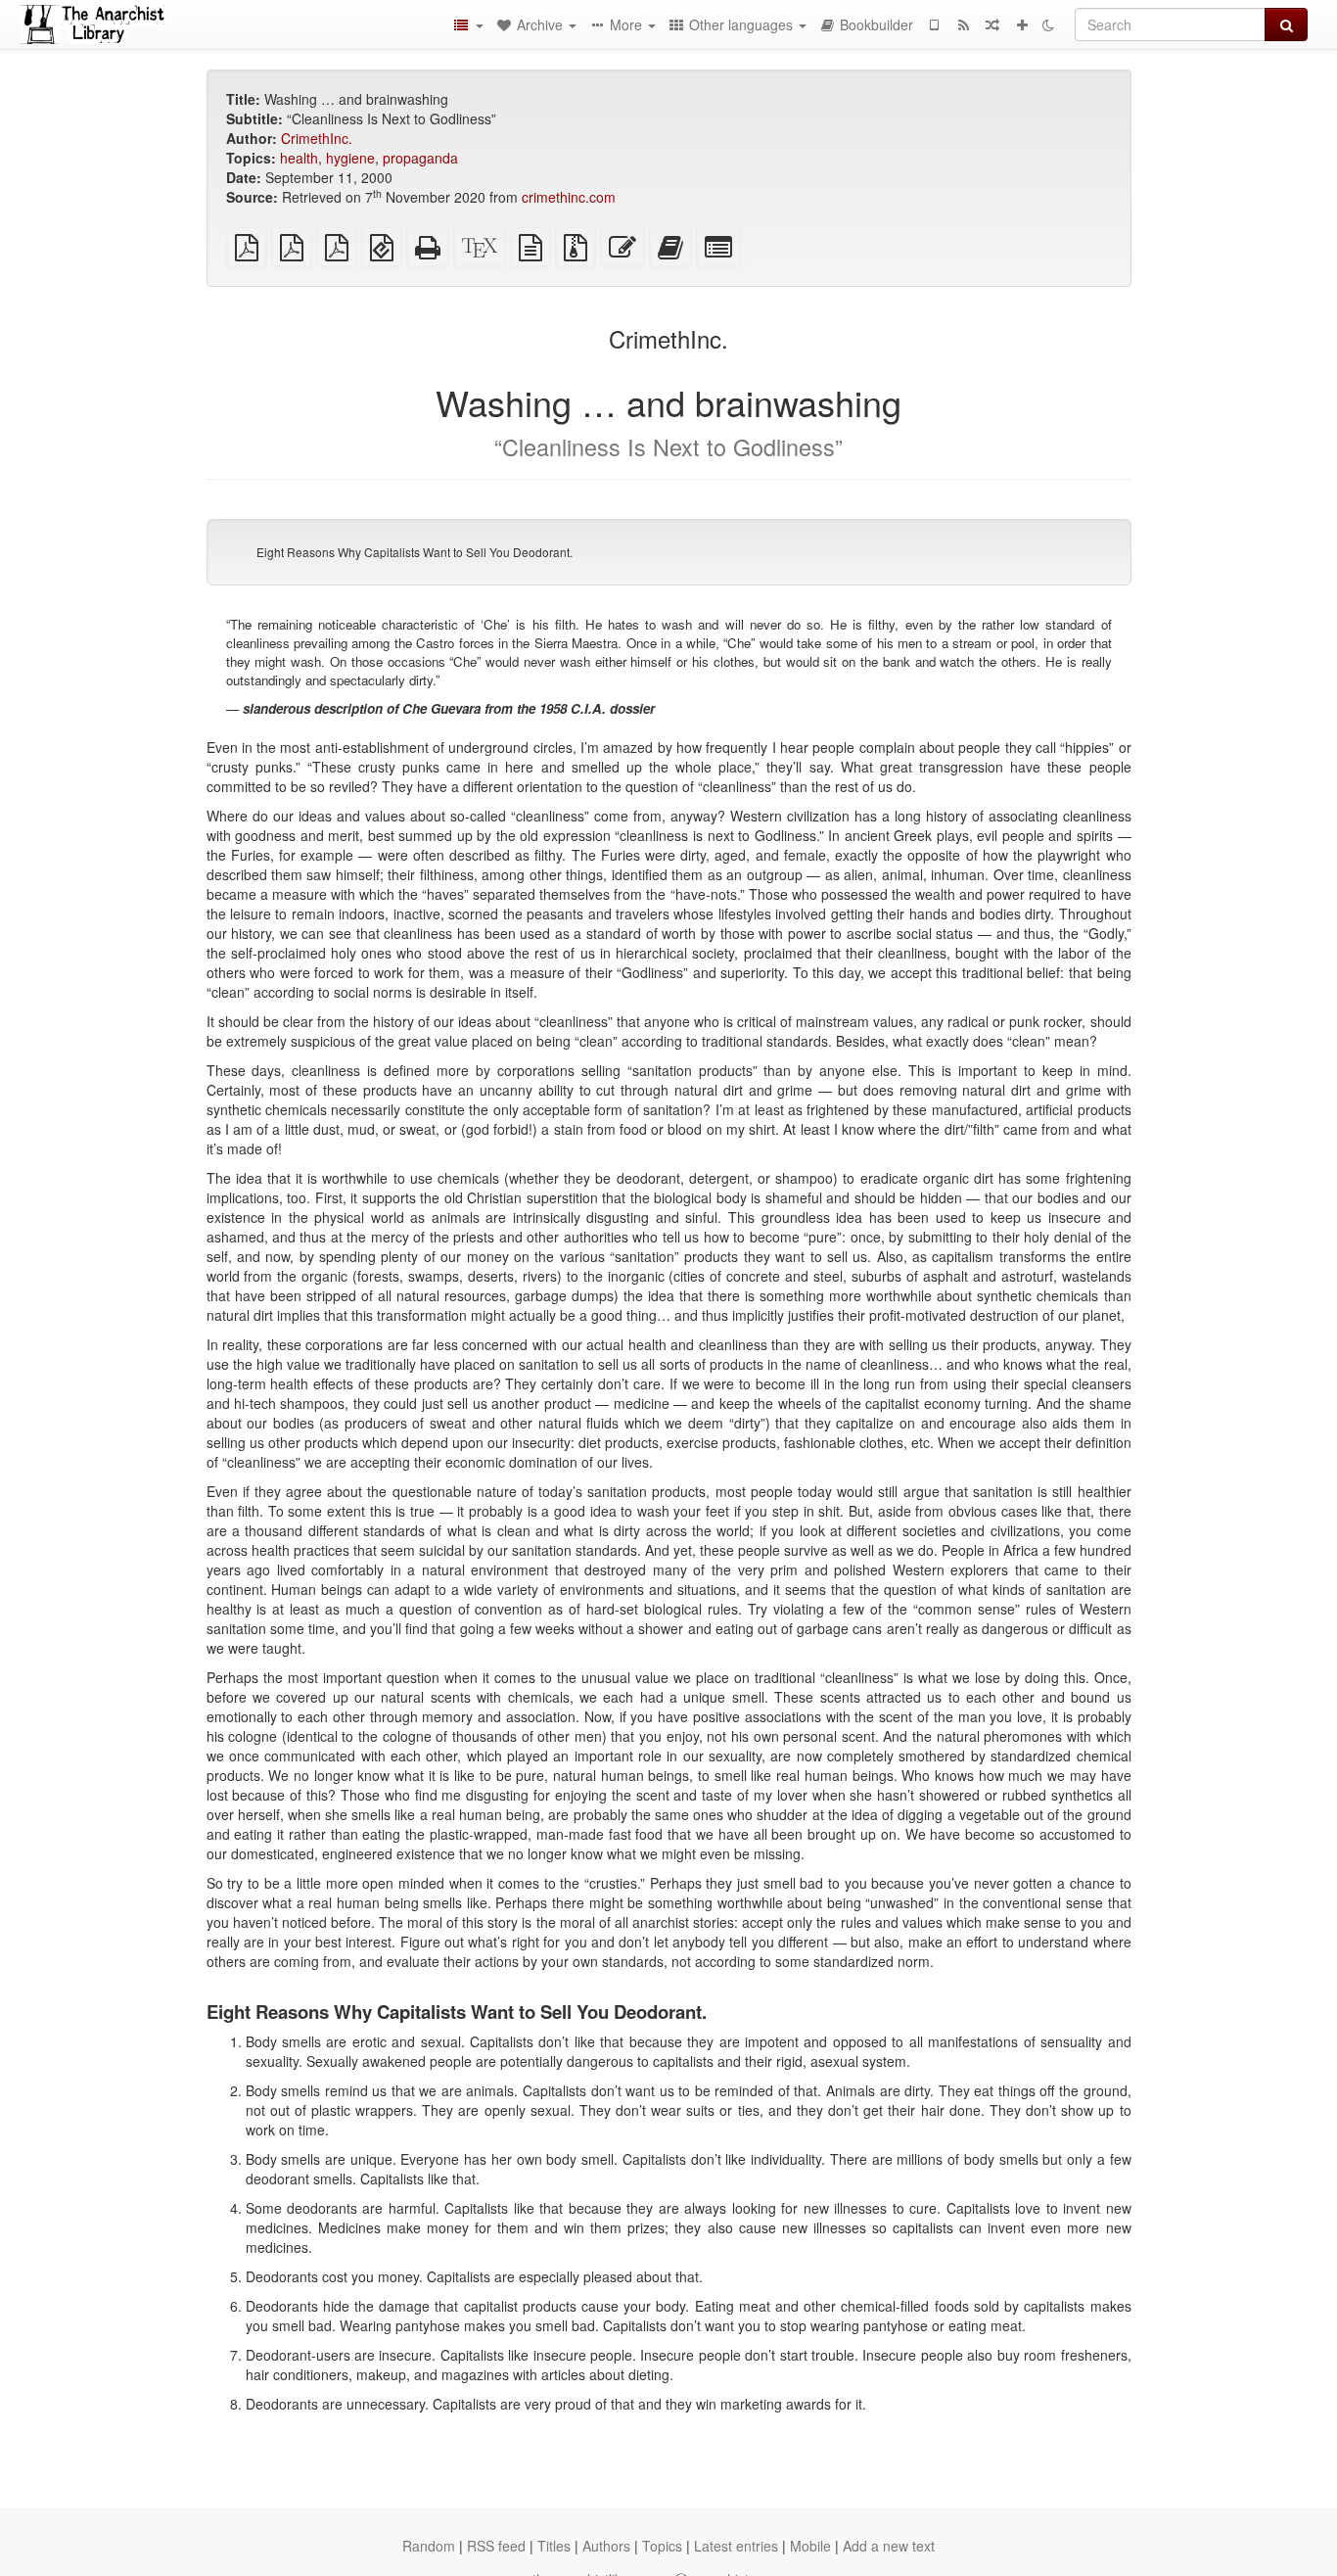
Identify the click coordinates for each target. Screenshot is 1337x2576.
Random (429, 2546)
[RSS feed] (963, 24)
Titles (554, 2546)
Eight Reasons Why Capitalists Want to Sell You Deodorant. (415, 552)
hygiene (350, 158)
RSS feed (496, 2546)
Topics (662, 2546)
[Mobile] (934, 24)
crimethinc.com (569, 197)
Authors (606, 2546)
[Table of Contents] (468, 24)
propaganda (420, 158)
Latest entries (736, 2546)
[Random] (992, 24)
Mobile (810, 2546)
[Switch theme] (1048, 24)
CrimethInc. (317, 138)
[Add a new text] (1022, 24)
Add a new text (889, 2546)
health (299, 158)
